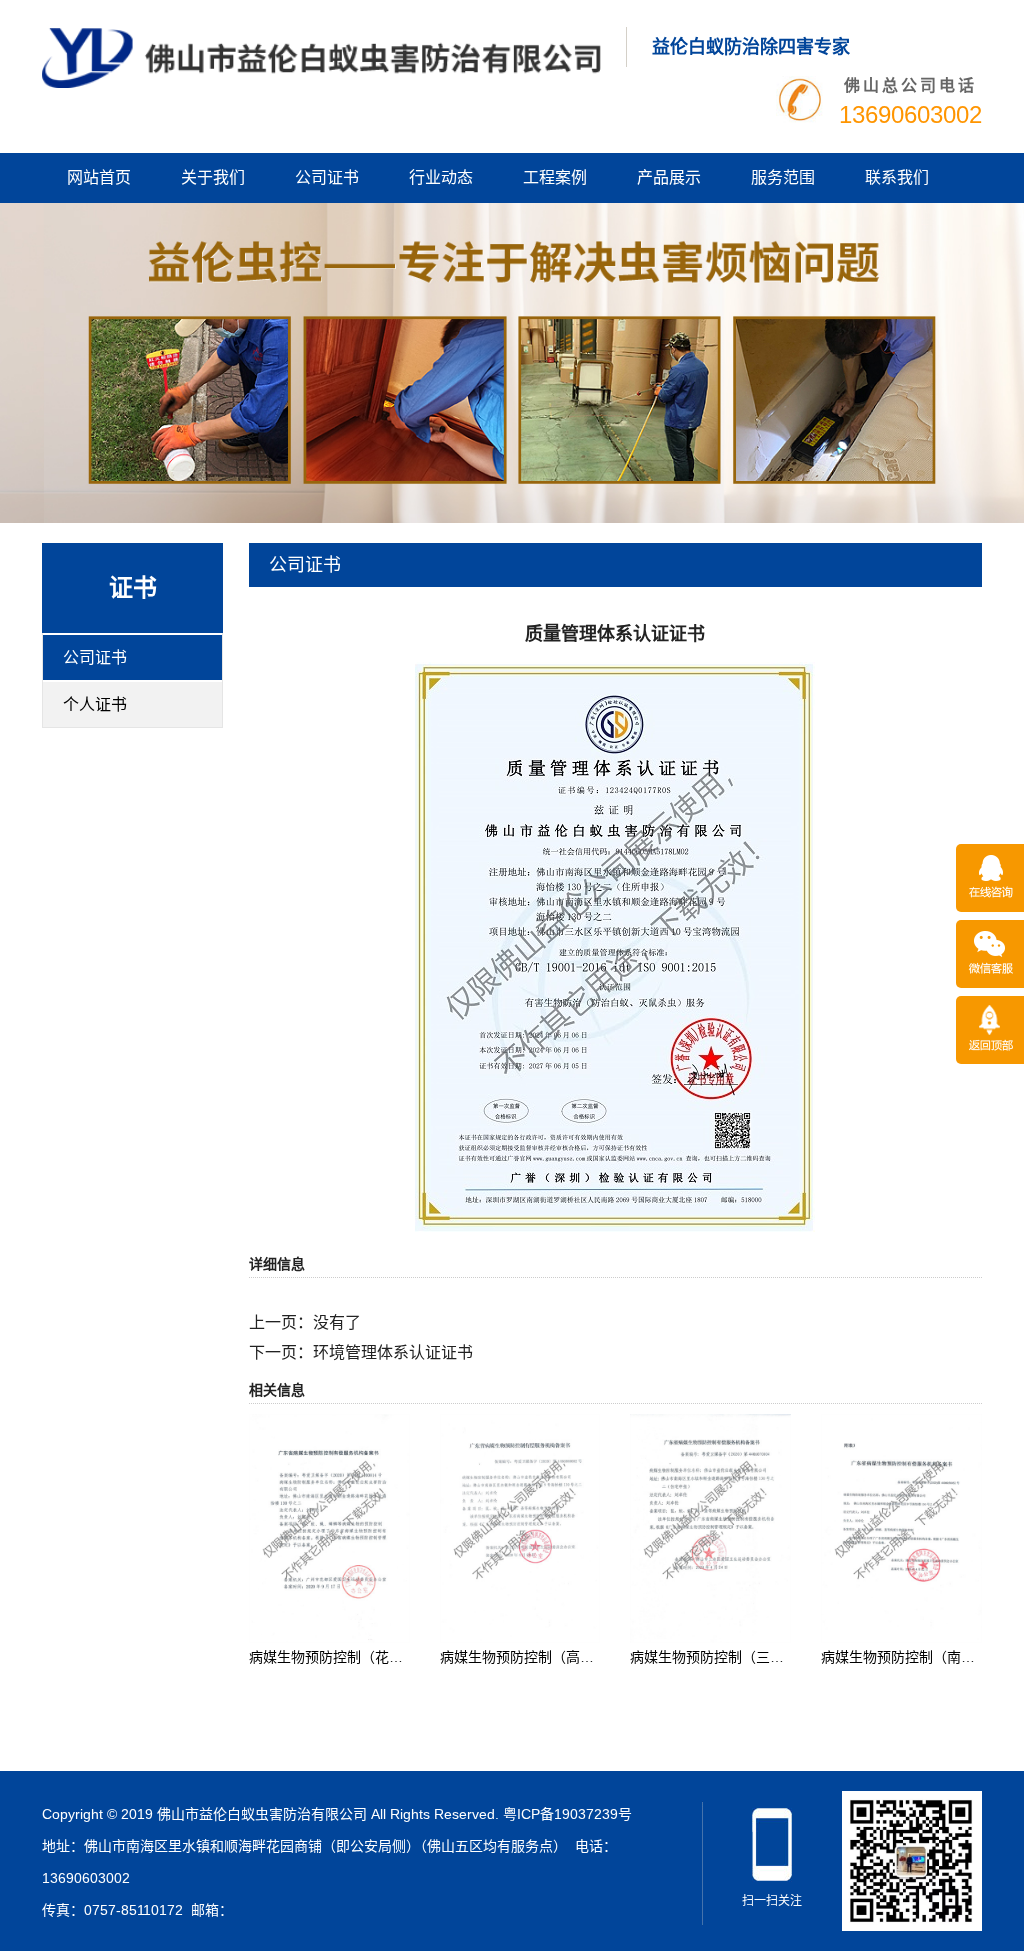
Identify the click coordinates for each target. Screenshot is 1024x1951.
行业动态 (441, 177)
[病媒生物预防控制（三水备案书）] (710, 1527)
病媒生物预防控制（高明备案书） (545, 1657)
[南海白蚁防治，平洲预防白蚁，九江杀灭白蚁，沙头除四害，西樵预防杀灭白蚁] (321, 57)
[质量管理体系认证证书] (615, 946)
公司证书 (327, 177)
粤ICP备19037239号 (567, 1814)
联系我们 (897, 177)
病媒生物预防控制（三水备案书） (735, 1657)
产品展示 (669, 177)
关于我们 (213, 177)
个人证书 (95, 704)
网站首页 (99, 177)
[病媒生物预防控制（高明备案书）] (520, 1527)
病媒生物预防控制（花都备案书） (354, 1657)
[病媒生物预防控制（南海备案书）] (901, 1527)
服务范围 (783, 177)
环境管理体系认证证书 (393, 1352)
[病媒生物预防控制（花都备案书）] (329, 1527)
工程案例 (555, 177)
